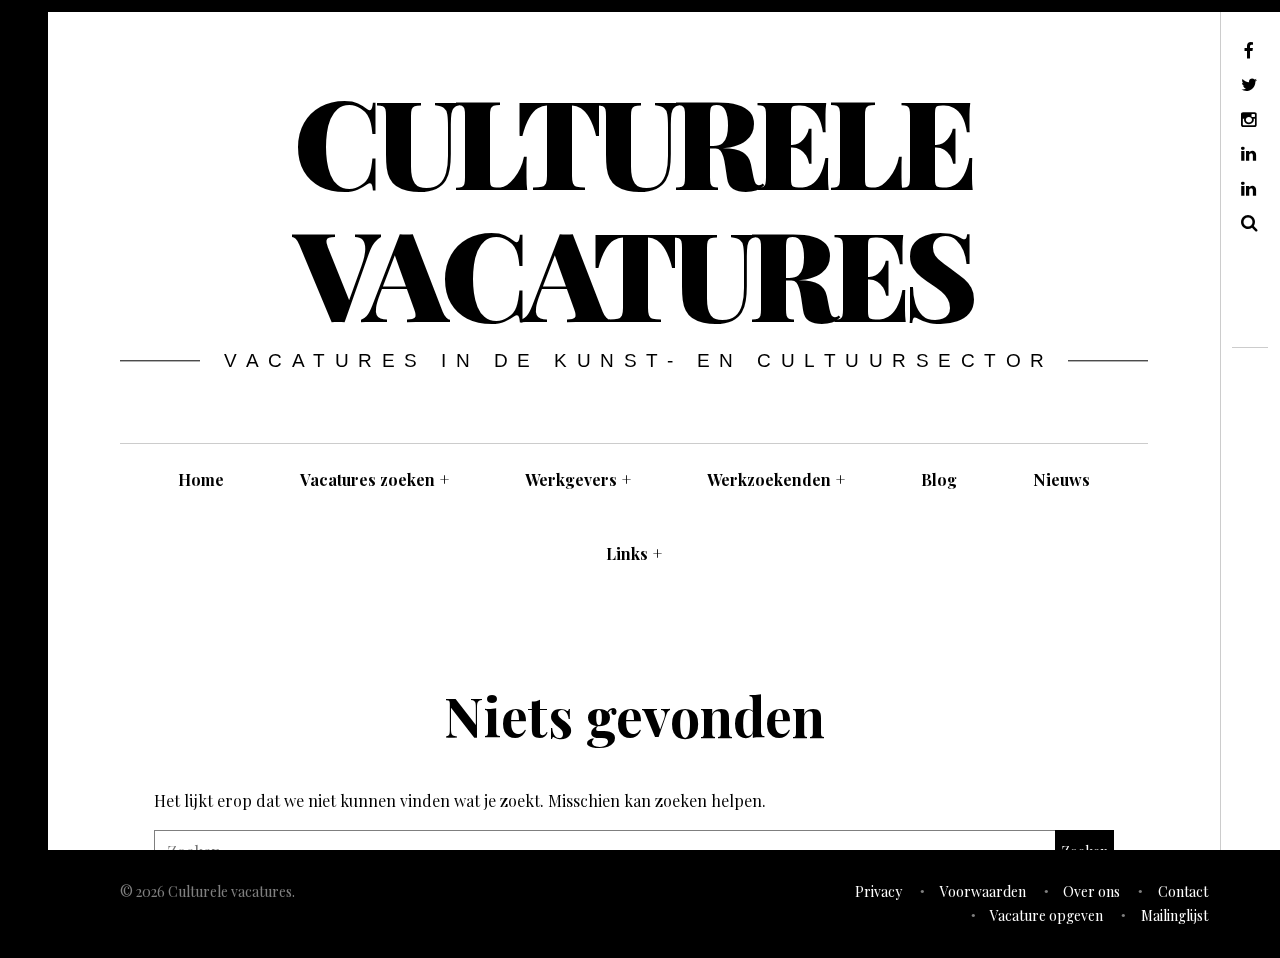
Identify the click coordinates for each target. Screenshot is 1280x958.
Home (201, 479)
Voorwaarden (983, 891)
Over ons (1091, 891)
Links (634, 553)
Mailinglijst (1174, 915)
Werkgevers (578, 479)
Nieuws (1061, 479)
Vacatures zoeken (374, 479)
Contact (1183, 891)
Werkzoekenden (776, 479)
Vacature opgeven (1046, 915)
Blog (939, 479)
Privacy (878, 891)
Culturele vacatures (632, 205)
